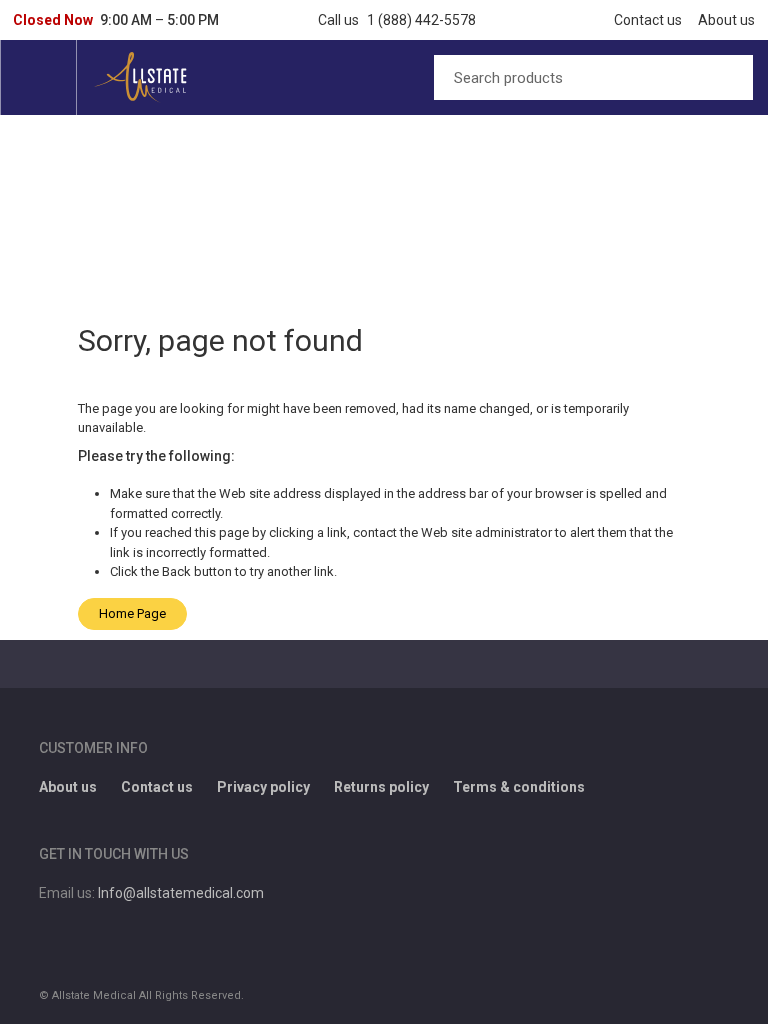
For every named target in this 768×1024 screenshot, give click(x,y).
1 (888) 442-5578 (421, 20)
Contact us (648, 20)
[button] (116, 20)
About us (726, 20)
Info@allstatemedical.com (181, 893)
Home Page (132, 613)
